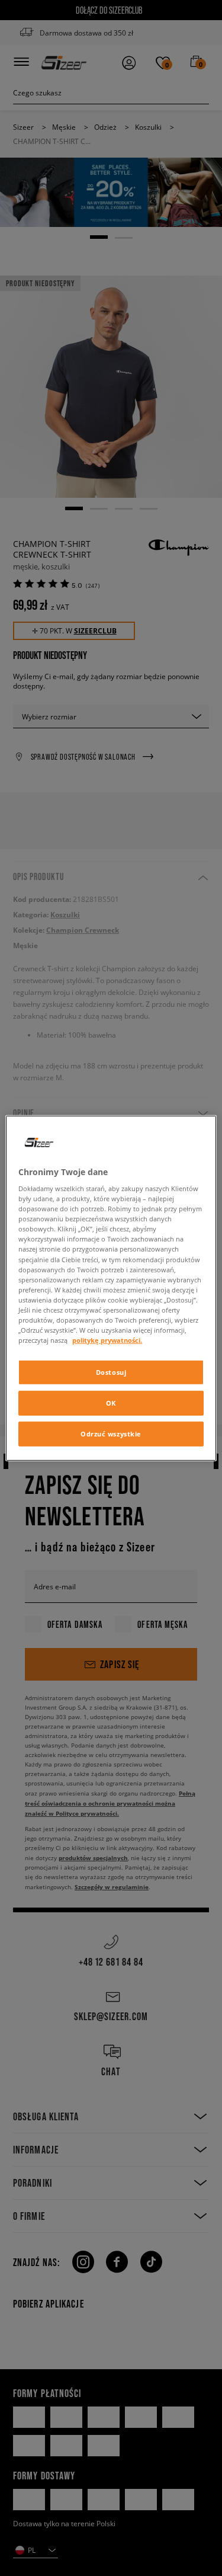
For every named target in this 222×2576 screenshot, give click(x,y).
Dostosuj (111, 1372)
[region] (111, 1288)
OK (111, 1403)
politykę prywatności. (107, 1340)
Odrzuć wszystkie (111, 1434)
